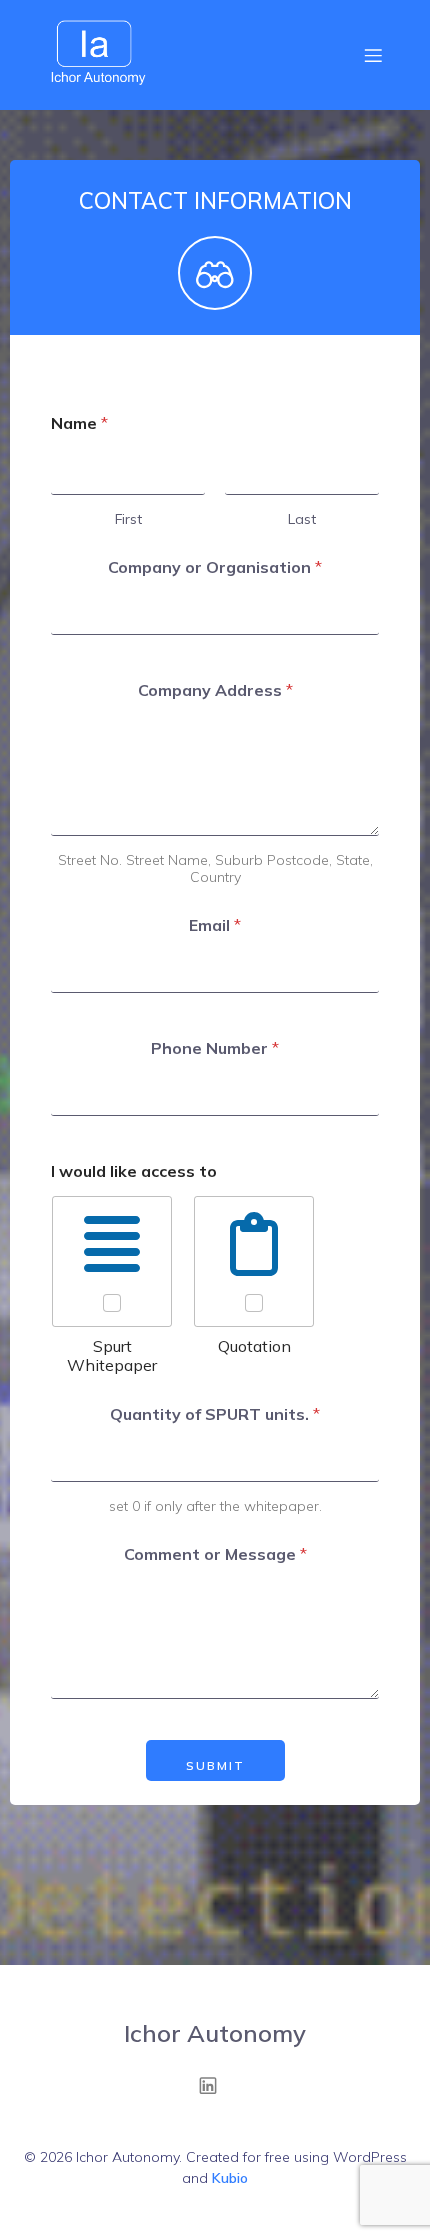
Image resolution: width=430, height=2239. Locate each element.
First (128, 519)
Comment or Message (215, 1554)
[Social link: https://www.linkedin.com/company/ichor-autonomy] (215, 2084)
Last (302, 519)
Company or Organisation (215, 567)
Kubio (230, 2178)
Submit (215, 1765)
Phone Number (215, 1048)
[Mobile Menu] (373, 55)
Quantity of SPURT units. (215, 1414)
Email (215, 925)
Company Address (215, 690)
